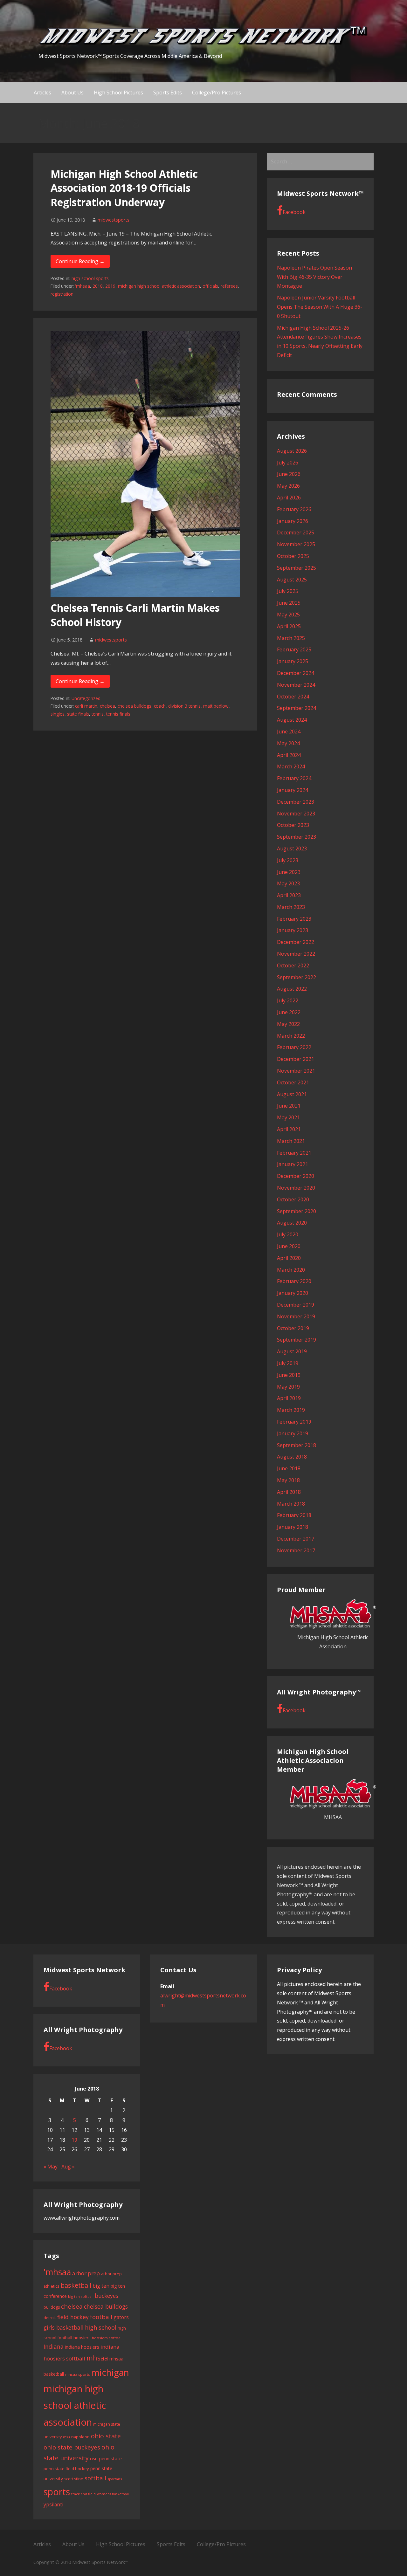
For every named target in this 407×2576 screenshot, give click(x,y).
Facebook (294, 212)
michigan (110, 2372)
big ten (101, 2286)
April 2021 (289, 1129)
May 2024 (288, 743)
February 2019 (294, 1422)
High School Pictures (118, 93)
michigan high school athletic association (159, 286)
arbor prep (86, 2273)
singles (58, 714)
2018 (98, 286)
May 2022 (288, 1024)
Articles (42, 93)
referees (229, 286)
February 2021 (294, 1153)
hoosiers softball (107, 2338)
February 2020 (294, 1281)
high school (101, 2327)
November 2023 (296, 814)
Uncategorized (86, 698)
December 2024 (296, 673)
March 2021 (291, 1141)
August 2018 (292, 1457)
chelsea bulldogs (135, 706)
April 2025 (289, 626)
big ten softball (81, 2296)
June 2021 (289, 1106)
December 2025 (296, 532)
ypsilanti (53, 2504)
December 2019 (296, 1305)
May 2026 (288, 486)
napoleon (80, 2437)
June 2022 (289, 1012)
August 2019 (292, 1351)
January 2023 (293, 930)
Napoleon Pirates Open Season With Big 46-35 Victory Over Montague (314, 277)
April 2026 (289, 498)
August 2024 (292, 720)
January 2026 (293, 521)
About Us (72, 93)
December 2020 (296, 1176)
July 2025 (288, 591)
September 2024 (297, 708)
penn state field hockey (66, 2469)
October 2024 (293, 697)
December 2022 (296, 942)
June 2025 (289, 603)
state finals (78, 714)
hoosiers (82, 2338)
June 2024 (289, 732)
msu (66, 2437)
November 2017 (296, 1550)
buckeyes (107, 2296)
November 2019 (296, 1316)
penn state (110, 2458)
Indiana (54, 2347)
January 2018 (293, 1527)
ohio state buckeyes (72, 2447)
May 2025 (288, 615)
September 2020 (297, 1211)
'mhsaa (83, 286)
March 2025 (291, 638)
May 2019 (288, 1387)
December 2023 (296, 802)
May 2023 (288, 883)
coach (160, 706)
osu (94, 2459)
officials (210, 286)
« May (51, 2167)
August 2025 (292, 580)
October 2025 (293, 556)
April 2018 (289, 1492)
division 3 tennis (184, 706)
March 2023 (291, 907)
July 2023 (288, 860)
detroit (50, 2318)
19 (74, 2140)
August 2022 (292, 989)
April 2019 (289, 1398)
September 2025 (297, 568)
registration (62, 294)
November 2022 (296, 954)
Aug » (68, 2167)
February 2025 (294, 649)
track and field (83, 2494)
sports (57, 2492)
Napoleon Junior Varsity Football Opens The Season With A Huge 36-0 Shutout (320, 307)
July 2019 (288, 1363)
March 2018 (291, 1504)
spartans (115, 2479)
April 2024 (289, 755)
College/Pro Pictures (217, 93)
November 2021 (296, 1071)
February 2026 (294, 509)
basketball (76, 2285)
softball (95, 2478)
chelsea (107, 706)
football (101, 2317)
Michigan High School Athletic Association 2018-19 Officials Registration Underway (124, 188)
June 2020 (289, 1246)
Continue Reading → (80, 261)
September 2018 (297, 1445)
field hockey (73, 2317)
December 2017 (296, 1539)
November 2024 (296, 685)
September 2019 (297, 1340)
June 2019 (289, 1375)
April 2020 (289, 1258)
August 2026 (292, 451)
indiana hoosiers (82, 2347)
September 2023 (297, 837)
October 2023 (293, 825)
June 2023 (289, 872)
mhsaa (97, 2358)
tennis (98, 714)
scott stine (74, 2479)
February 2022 (294, 1047)
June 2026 (289, 474)
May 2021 (288, 1117)
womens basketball (113, 2494)
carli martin (86, 706)
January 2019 (293, 1433)
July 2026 (288, 463)
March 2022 (291, 1036)
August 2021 (292, 1094)
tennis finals (118, 714)
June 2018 (289, 1468)
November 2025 (296, 544)
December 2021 (296, 1059)
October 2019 (293, 1328)
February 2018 (294, 1515)
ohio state (106, 2436)
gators (121, 2317)
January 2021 (293, 1164)
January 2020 (293, 1293)
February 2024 (294, 778)
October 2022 (293, 965)
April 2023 (289, 895)
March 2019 (291, 1410)
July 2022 (288, 1000)
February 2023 (294, 919)
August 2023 (292, 848)
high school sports (90, 278)
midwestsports (114, 220)
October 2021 (293, 1082)
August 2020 (292, 1223)
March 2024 (291, 766)
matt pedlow (216, 706)
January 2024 (293, 790)
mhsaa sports (78, 2374)
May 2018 (288, 1480)
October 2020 (293, 1199)
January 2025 (293, 661)
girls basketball (64, 2327)
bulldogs (52, 2307)
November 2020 (296, 1188)
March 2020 (291, 1270)
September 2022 (297, 977)
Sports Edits (168, 93)
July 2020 (288, 1234)
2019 (110, 286)
